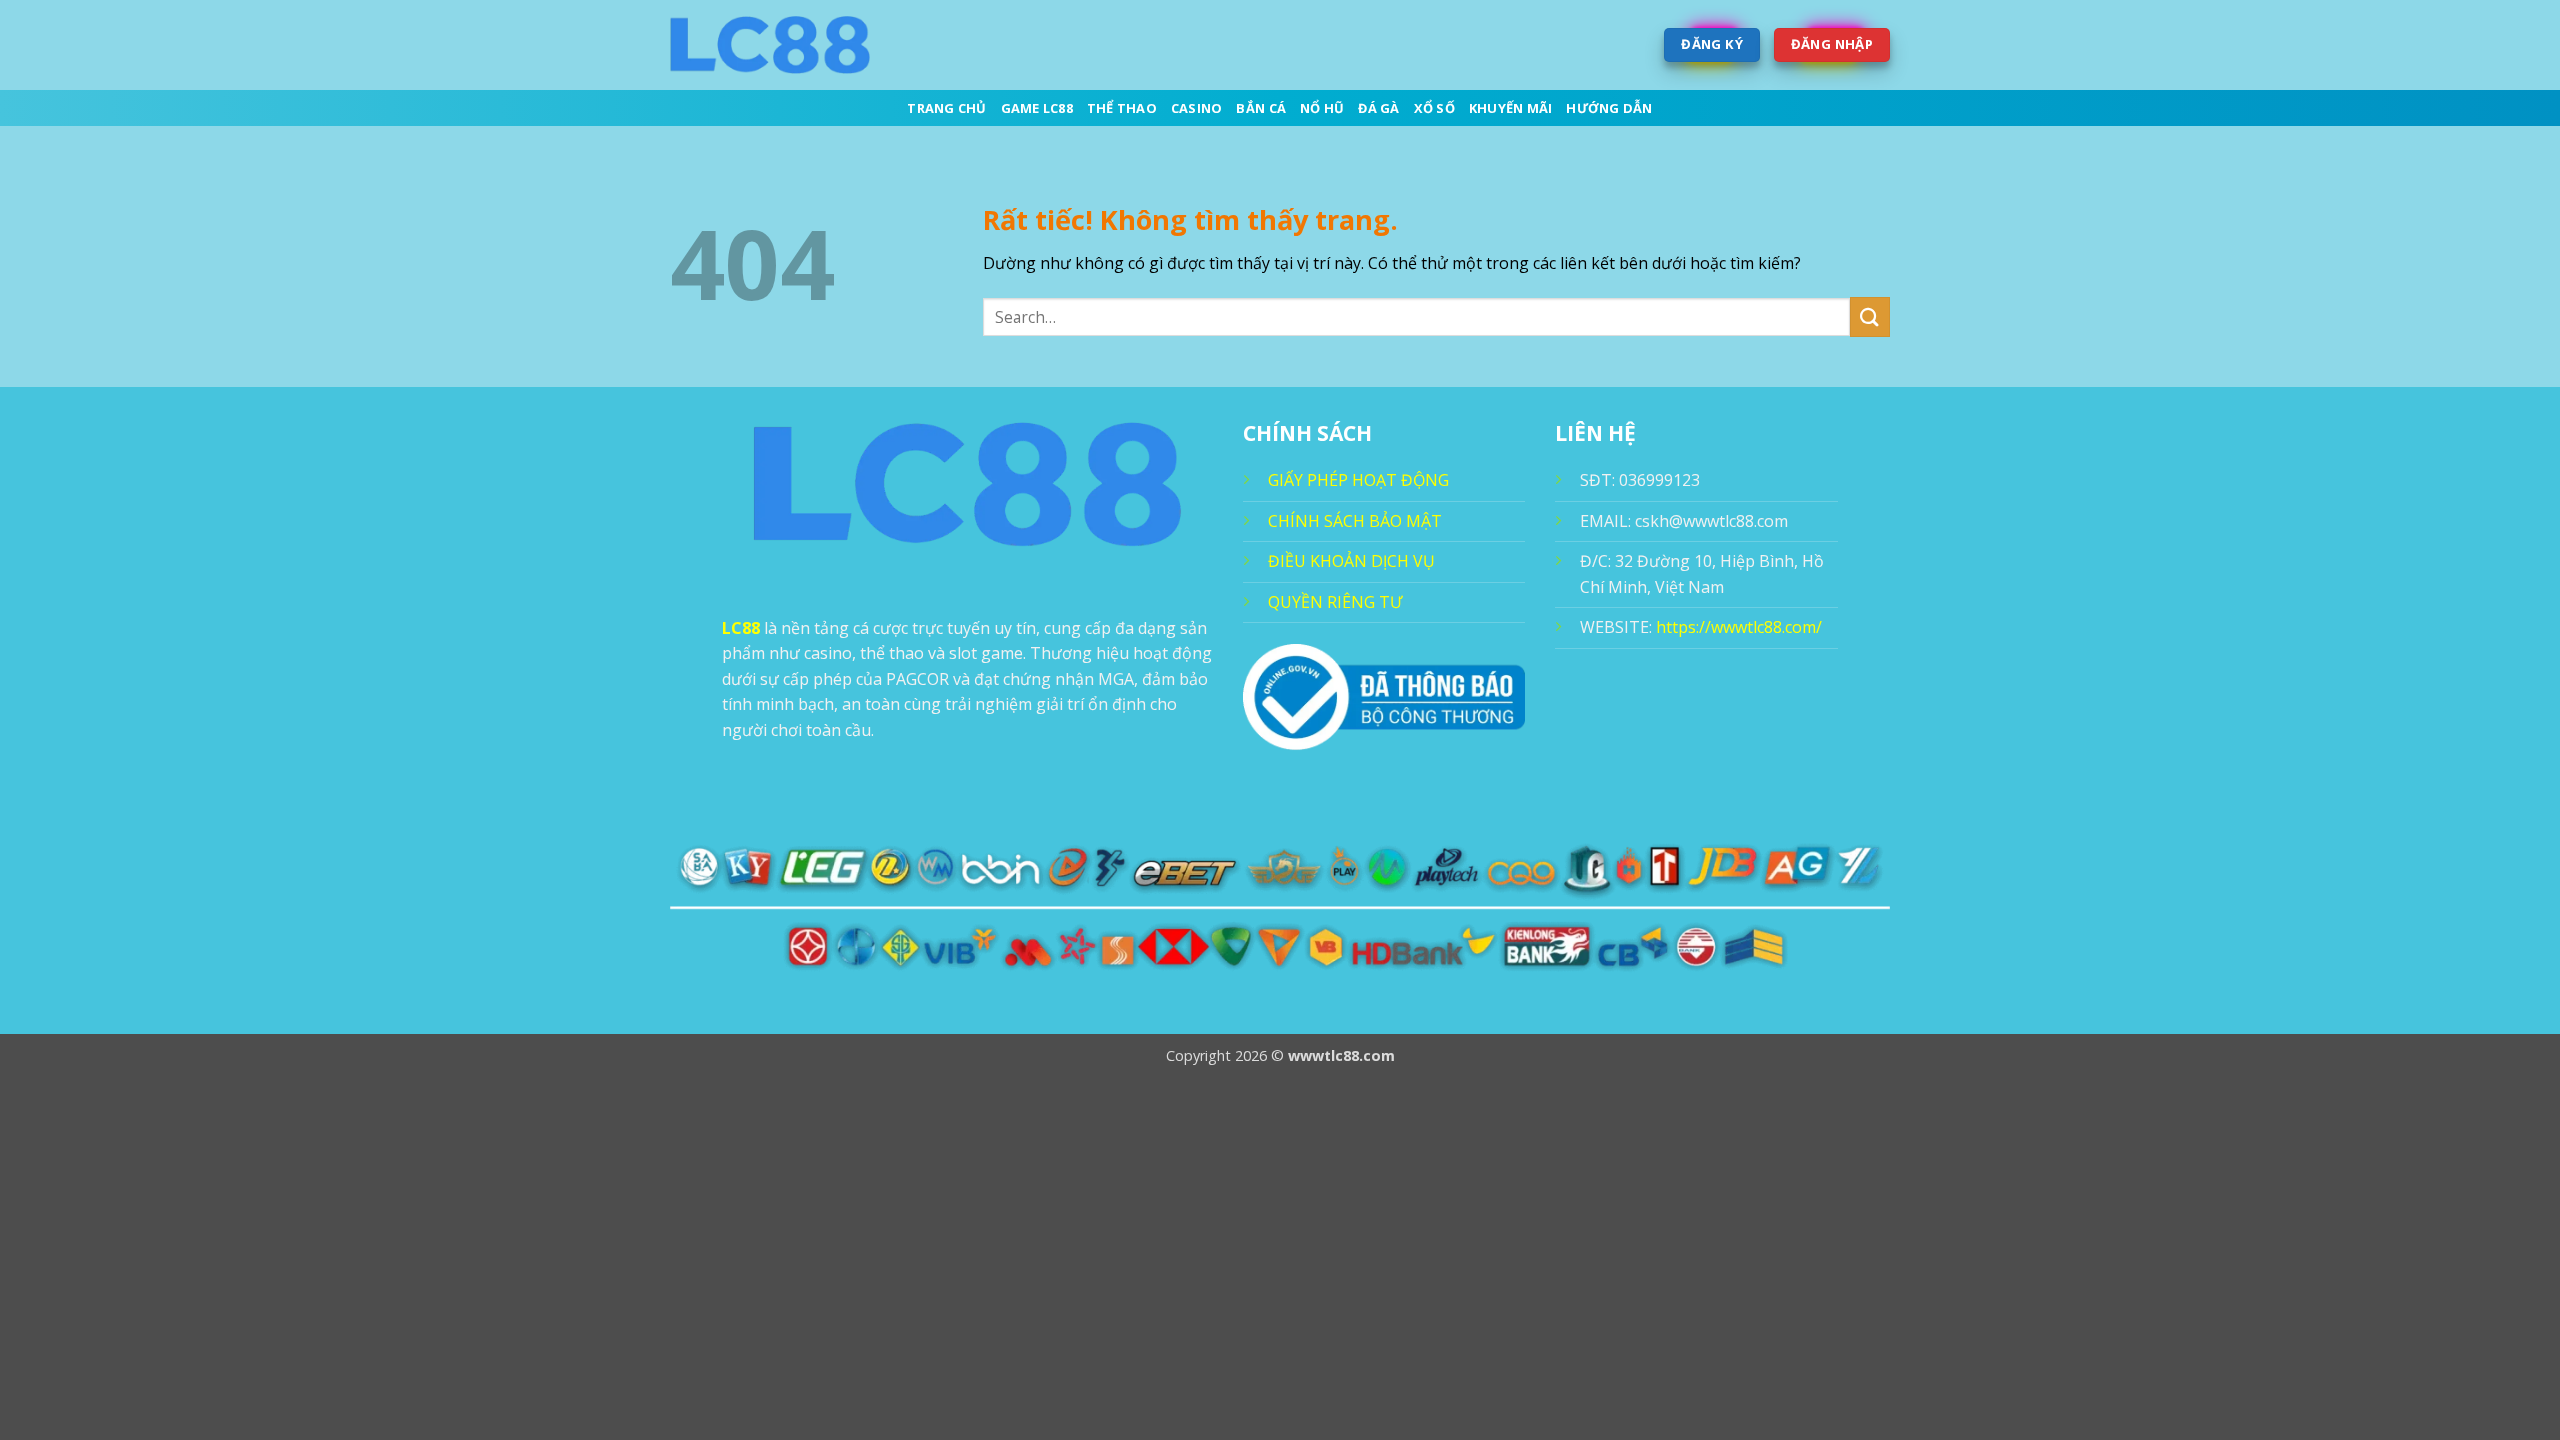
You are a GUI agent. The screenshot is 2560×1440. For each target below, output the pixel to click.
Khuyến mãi (1511, 108)
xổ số (1434, 108)
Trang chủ (946, 108)
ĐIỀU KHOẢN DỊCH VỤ (1351, 561)
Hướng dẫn (1609, 108)
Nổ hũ (1322, 108)
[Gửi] (1870, 316)
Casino (1197, 108)
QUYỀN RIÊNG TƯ (1335, 602)
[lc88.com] (770, 45)
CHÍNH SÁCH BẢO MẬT (1355, 521)
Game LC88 (1037, 108)
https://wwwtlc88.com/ (1739, 627)
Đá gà (1378, 108)
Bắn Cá (1261, 108)
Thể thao (1122, 108)
